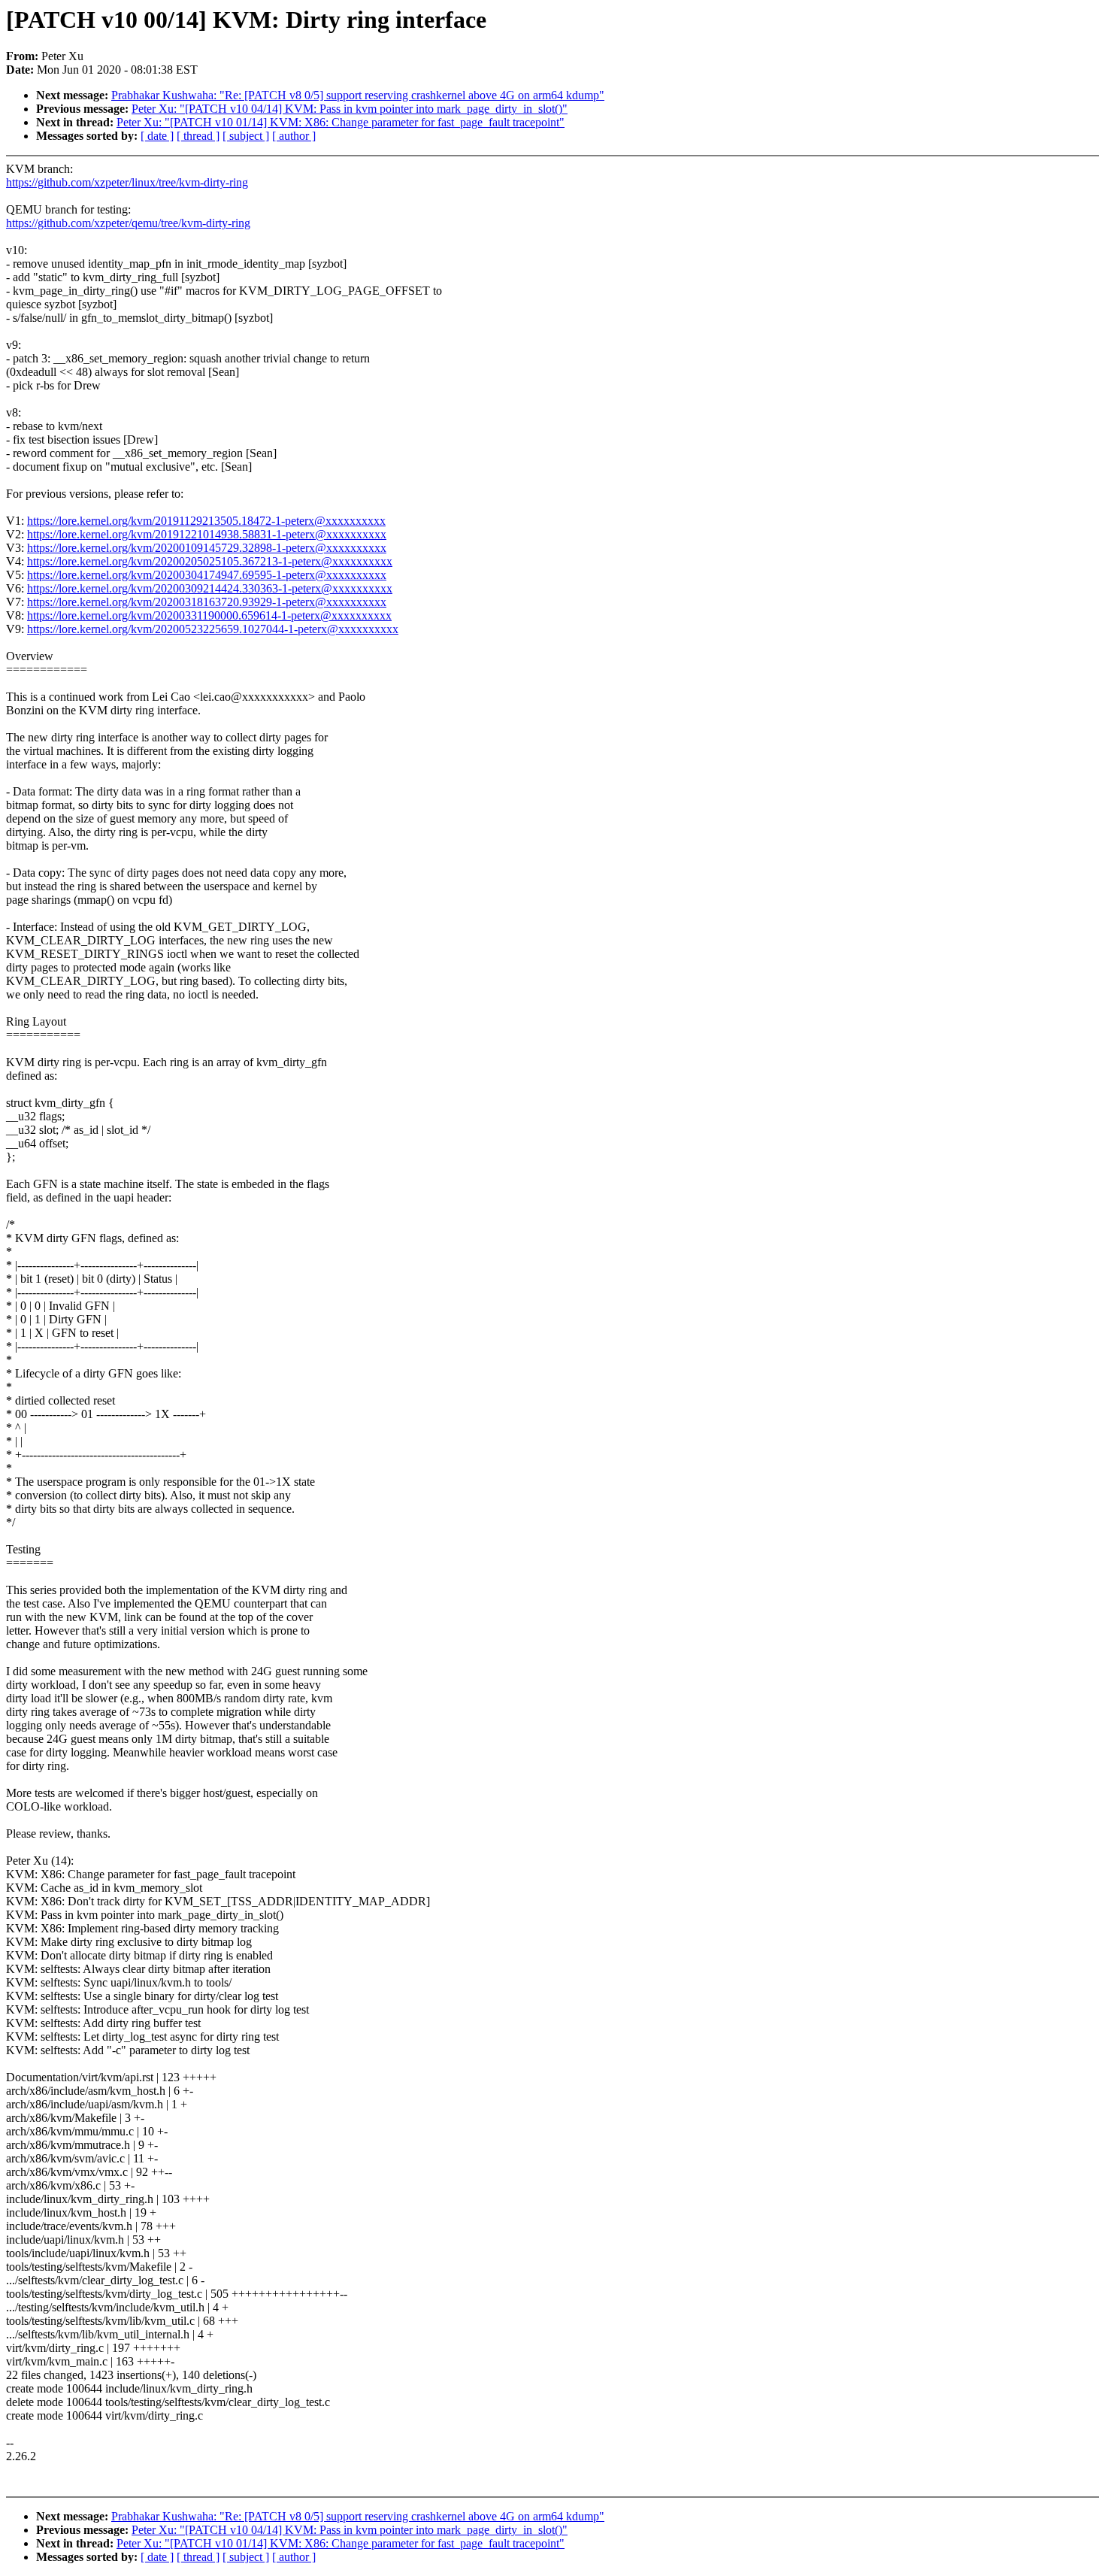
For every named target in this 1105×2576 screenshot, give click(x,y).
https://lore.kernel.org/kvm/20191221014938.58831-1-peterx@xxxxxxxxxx (207, 534)
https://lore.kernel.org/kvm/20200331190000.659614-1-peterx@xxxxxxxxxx (209, 615)
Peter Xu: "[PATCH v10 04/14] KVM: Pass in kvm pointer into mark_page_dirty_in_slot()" (350, 109)
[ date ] (157, 136)
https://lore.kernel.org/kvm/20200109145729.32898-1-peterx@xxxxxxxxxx (207, 548)
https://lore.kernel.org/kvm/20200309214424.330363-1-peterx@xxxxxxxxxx (210, 588)
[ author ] (294, 136)
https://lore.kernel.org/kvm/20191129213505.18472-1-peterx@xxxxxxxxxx (206, 521)
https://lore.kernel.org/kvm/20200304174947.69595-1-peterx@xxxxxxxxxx (207, 575)
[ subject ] (246, 136)
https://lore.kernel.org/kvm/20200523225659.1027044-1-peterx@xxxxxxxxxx (213, 629)
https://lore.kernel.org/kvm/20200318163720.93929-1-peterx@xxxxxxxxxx (207, 602)
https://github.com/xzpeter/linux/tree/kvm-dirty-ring (127, 182)
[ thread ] (198, 136)
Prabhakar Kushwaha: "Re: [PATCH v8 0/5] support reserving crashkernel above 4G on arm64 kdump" (358, 95)
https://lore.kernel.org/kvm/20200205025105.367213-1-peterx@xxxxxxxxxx (210, 561)
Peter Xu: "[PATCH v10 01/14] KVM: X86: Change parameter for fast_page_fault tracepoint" (341, 122)
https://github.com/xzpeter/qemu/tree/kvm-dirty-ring (128, 223)
